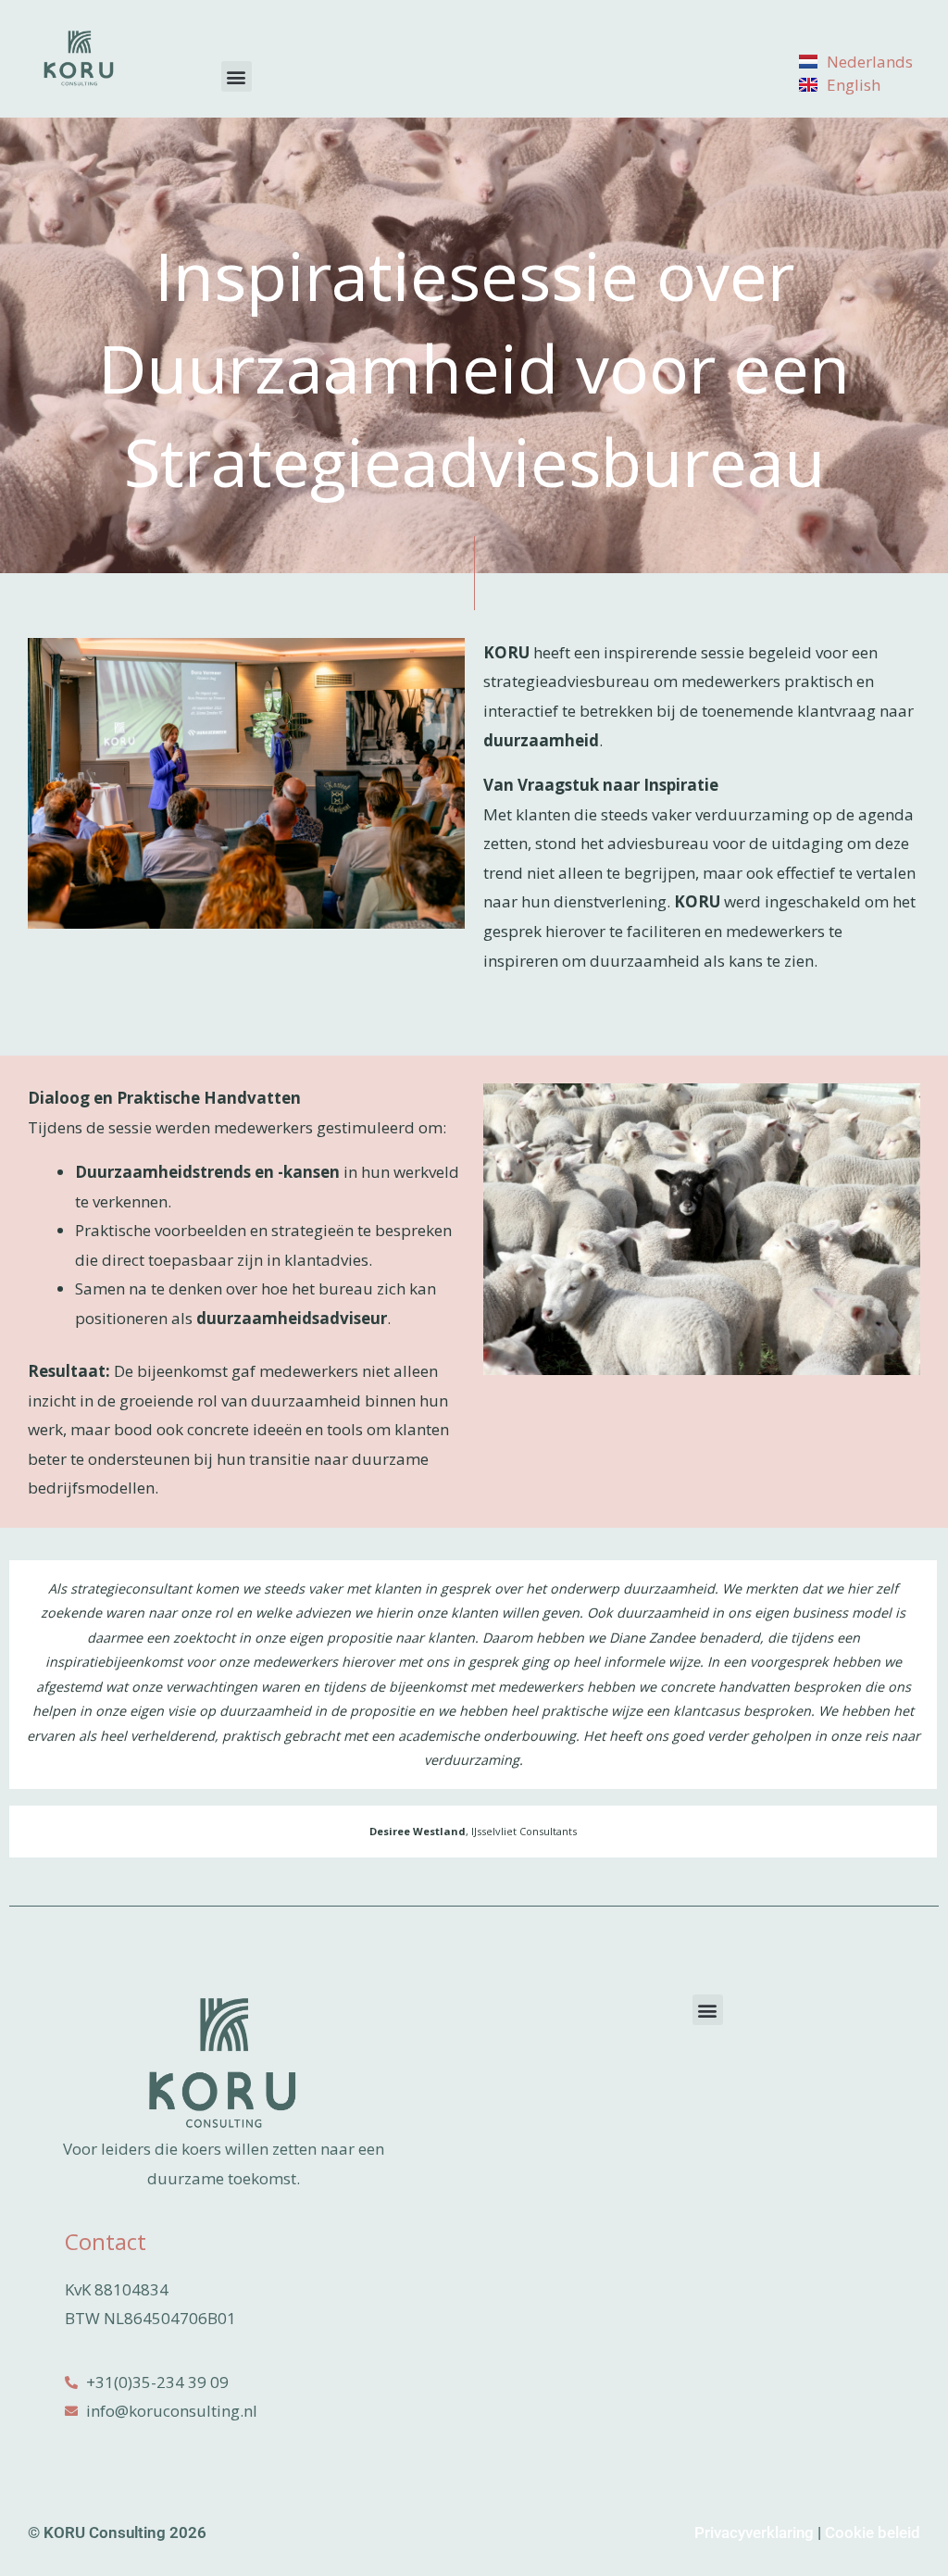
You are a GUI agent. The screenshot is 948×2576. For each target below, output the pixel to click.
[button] (237, 76)
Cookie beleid (873, 2532)
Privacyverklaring (754, 2532)
